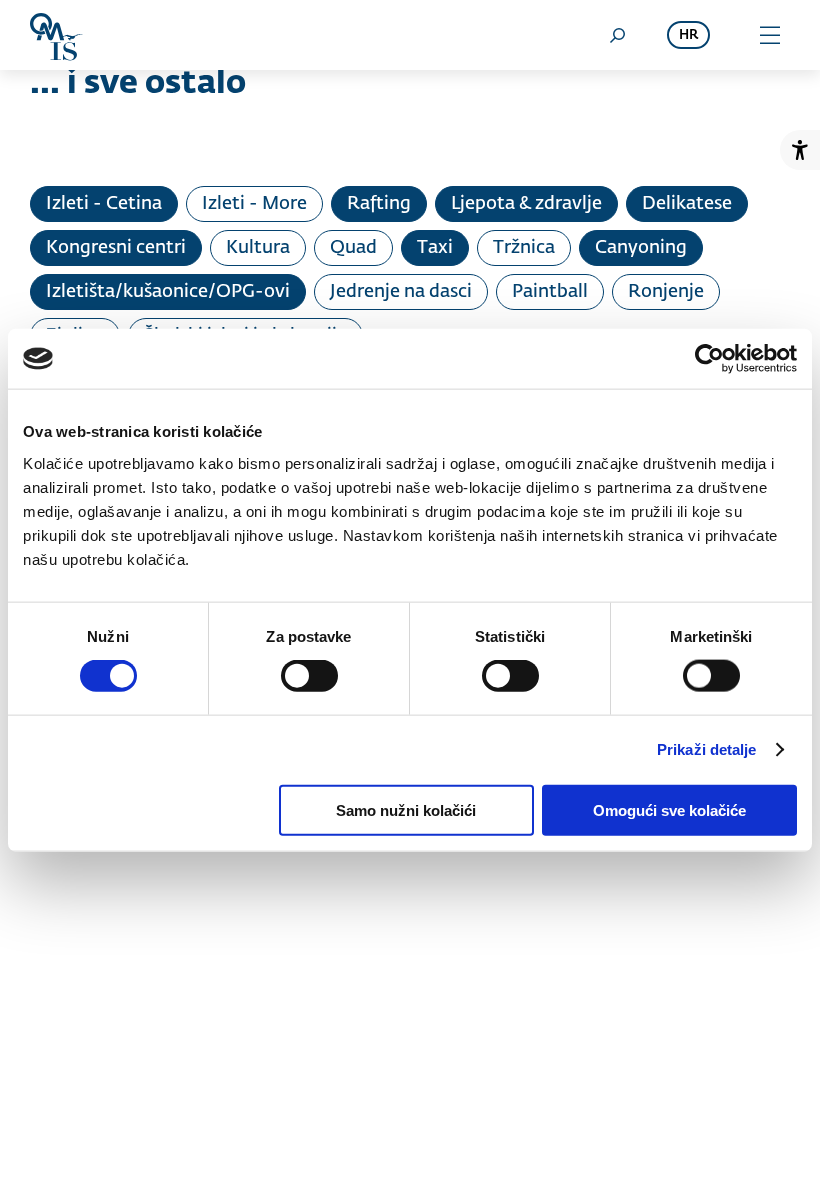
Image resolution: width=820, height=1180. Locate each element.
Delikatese (687, 204)
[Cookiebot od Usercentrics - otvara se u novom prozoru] (709, 359)
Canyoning (641, 248)
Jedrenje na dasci (401, 292)
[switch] (309, 676)
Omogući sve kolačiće (669, 809)
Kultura (258, 248)
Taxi (435, 248)
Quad (353, 248)
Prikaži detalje (707, 749)
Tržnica (524, 248)
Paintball (550, 292)
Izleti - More (254, 204)
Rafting (379, 204)
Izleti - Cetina (104, 204)
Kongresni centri (116, 248)
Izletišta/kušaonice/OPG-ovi (168, 292)
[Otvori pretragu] (617, 35)
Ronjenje (666, 292)
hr (688, 35)
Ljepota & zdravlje (526, 204)
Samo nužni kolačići (406, 809)
